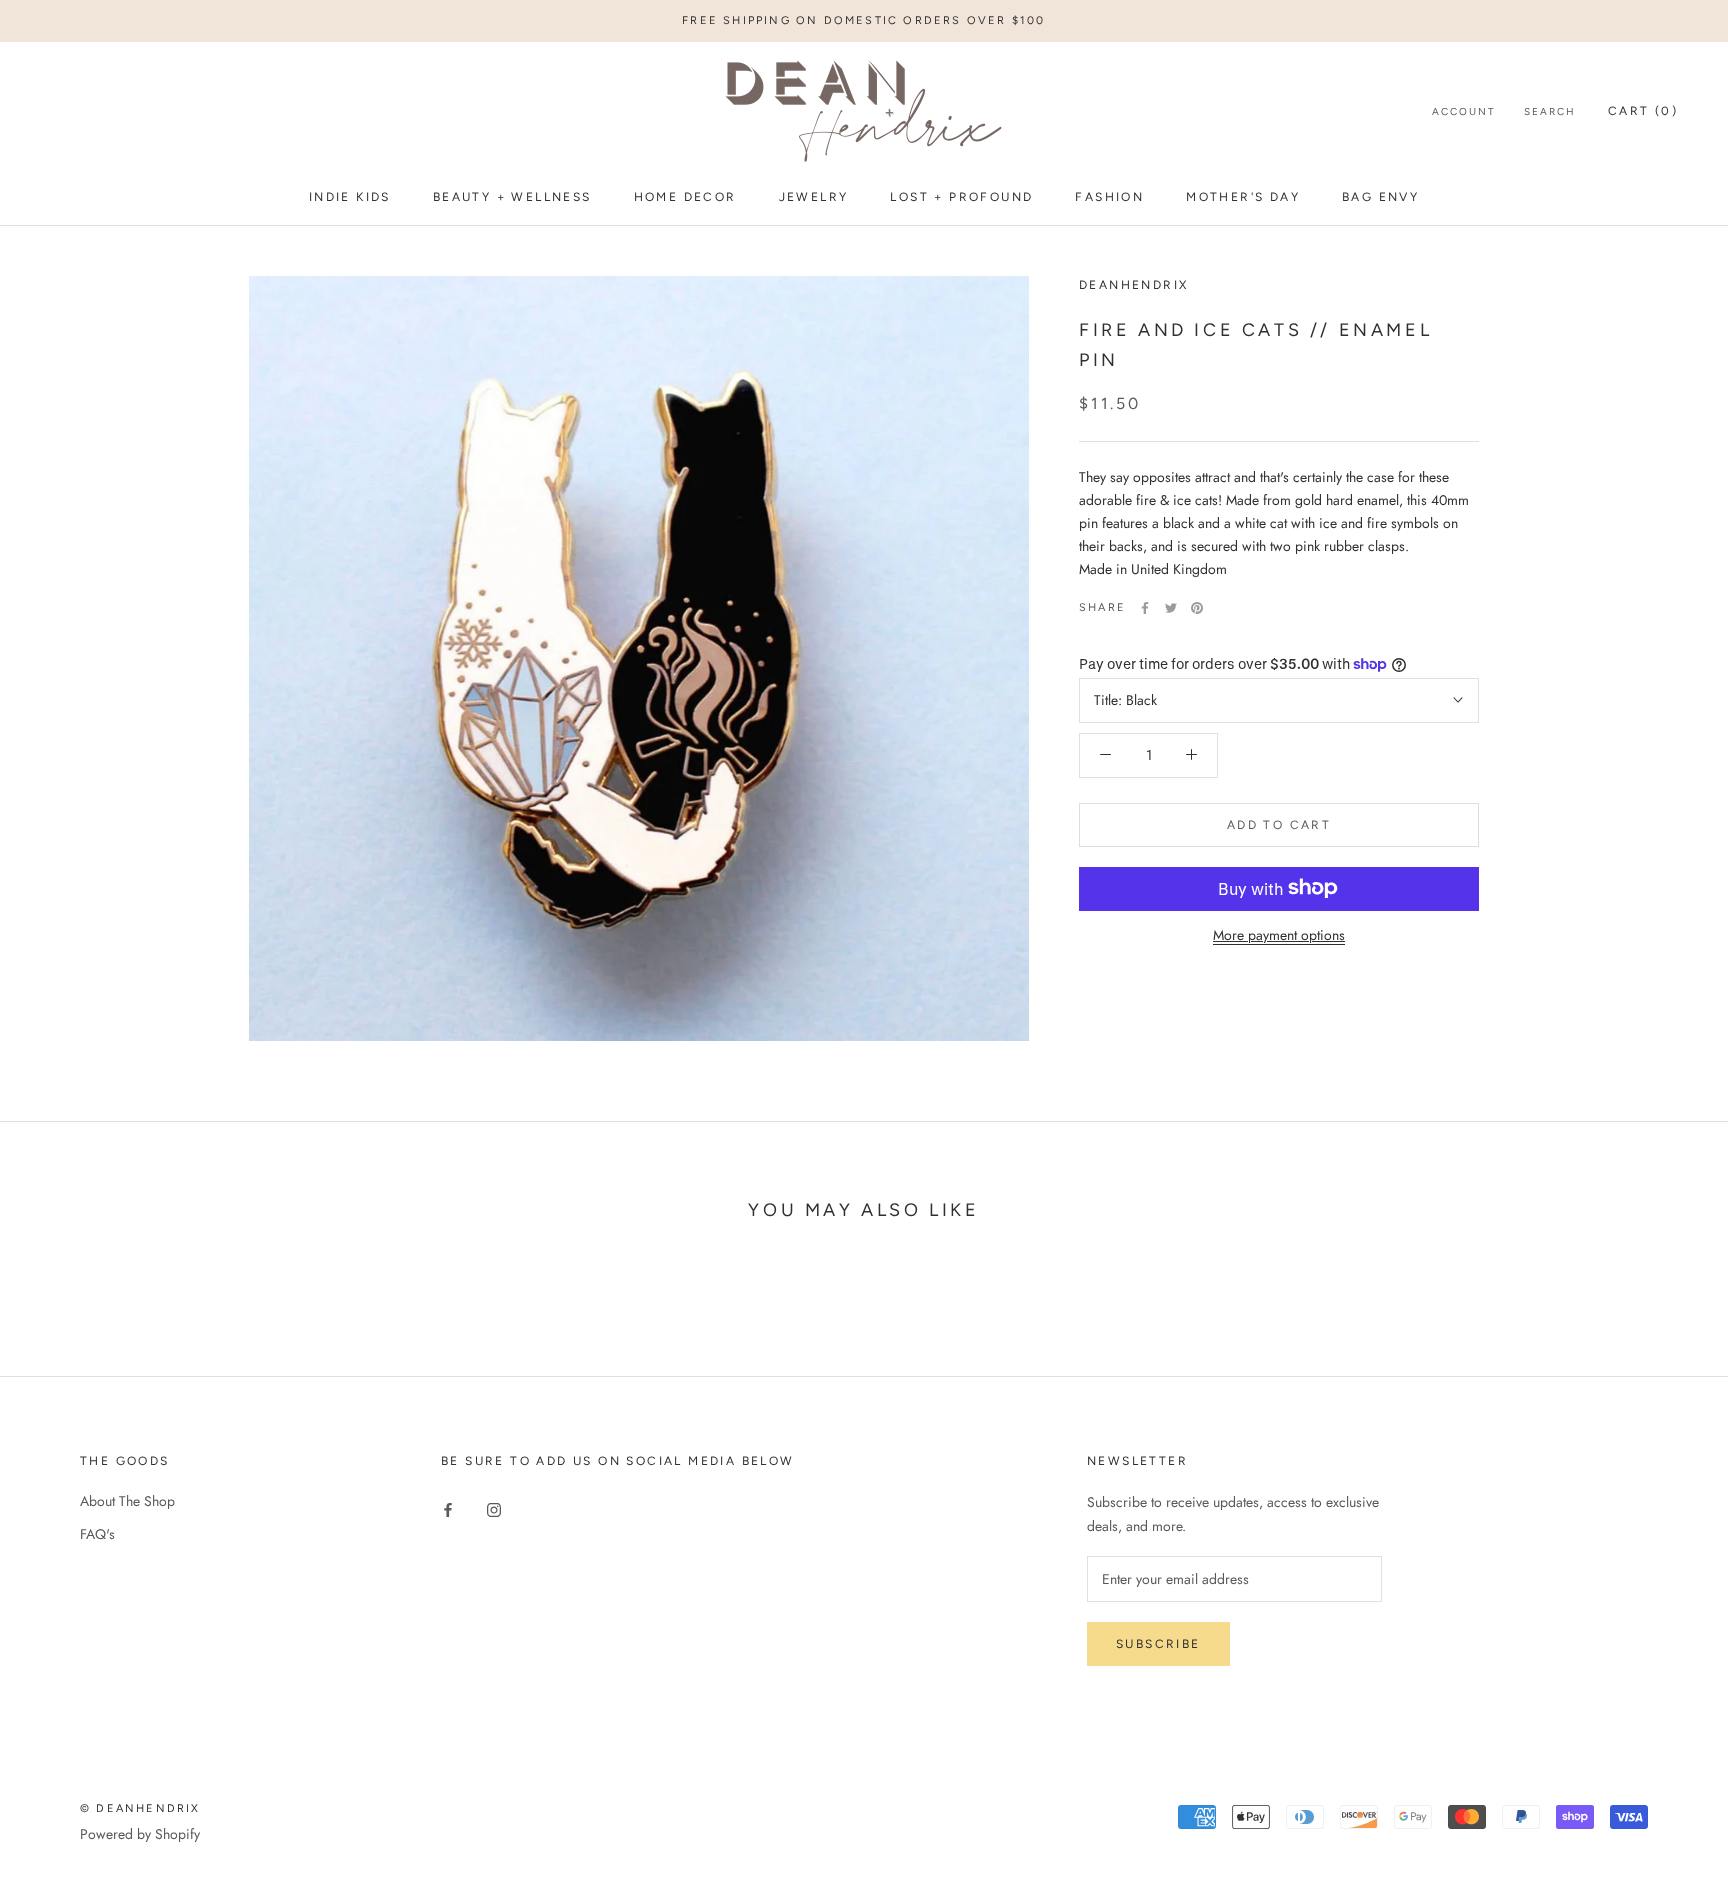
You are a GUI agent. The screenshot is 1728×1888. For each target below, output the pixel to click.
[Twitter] (1171, 608)
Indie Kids (350, 197)
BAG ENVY (1380, 197)
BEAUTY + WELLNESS (512, 197)
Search (1550, 112)
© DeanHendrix (140, 1808)
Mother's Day (1243, 197)
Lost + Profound (961, 197)
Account (1464, 112)
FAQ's (97, 1534)
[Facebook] (1145, 608)
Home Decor (685, 197)
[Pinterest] (1197, 608)
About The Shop (127, 1501)
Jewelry (814, 197)
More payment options (1279, 934)
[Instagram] (494, 1508)
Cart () (1643, 112)
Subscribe (1158, 1644)
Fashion (1109, 197)
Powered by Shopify (140, 1834)
